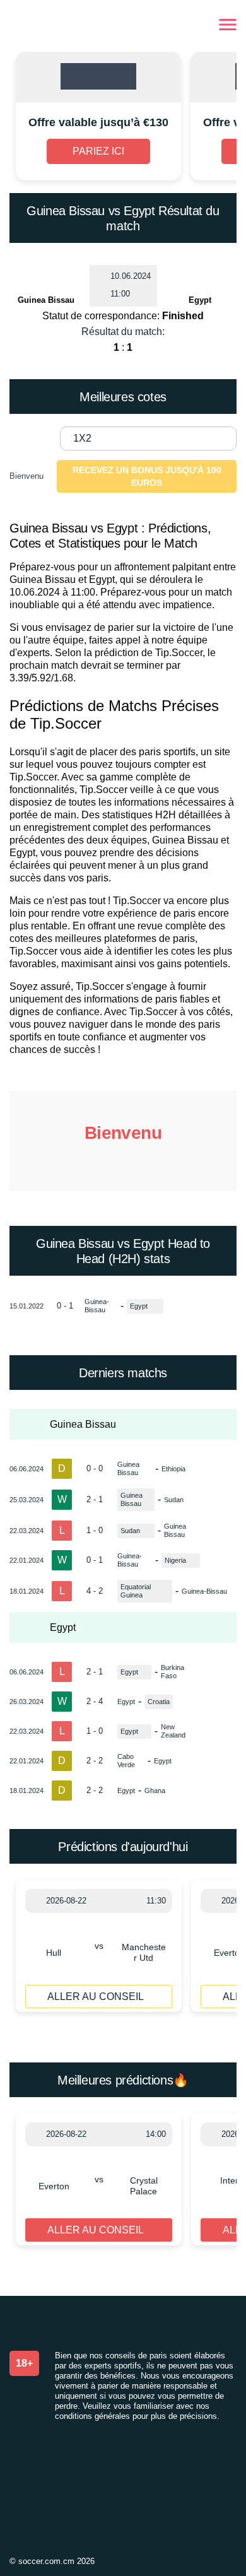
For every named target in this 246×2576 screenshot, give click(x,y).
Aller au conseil (96, 1997)
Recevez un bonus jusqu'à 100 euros (147, 476)
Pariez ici (98, 151)
